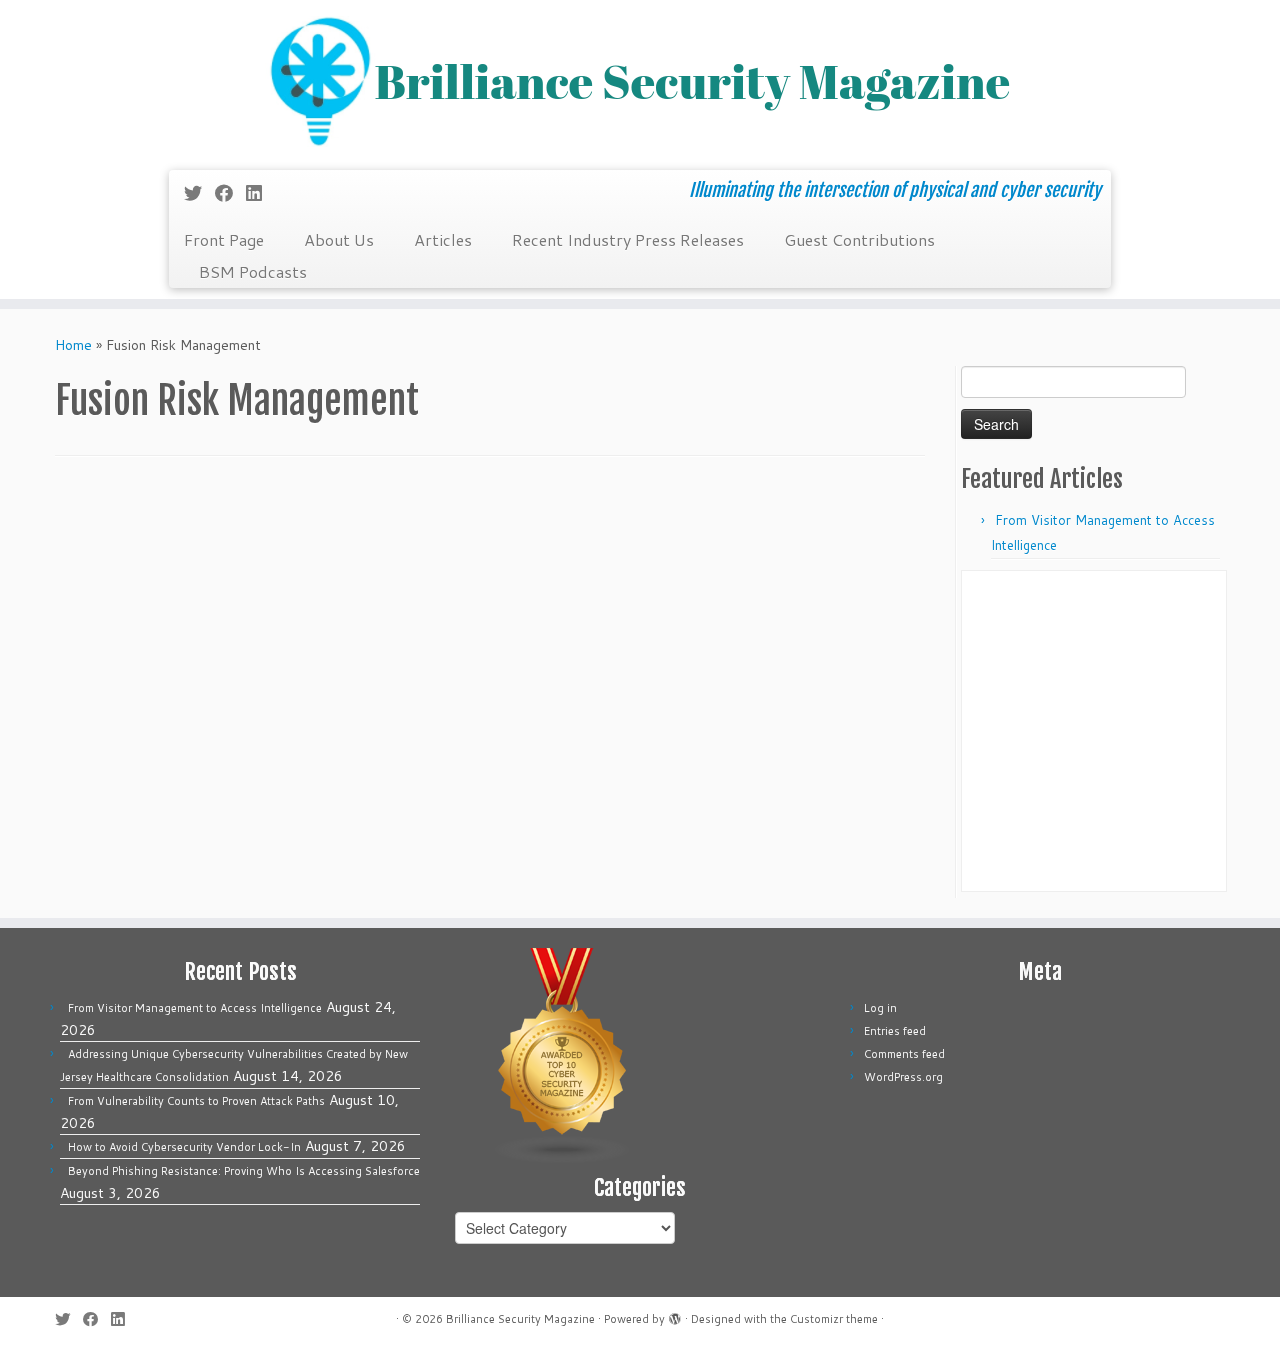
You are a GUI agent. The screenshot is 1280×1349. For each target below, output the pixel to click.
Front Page (224, 239)
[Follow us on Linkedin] (260, 193)
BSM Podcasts (253, 271)
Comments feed (904, 1054)
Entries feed (895, 1031)
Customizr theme (834, 1319)
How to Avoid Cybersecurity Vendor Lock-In (184, 1147)
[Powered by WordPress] (675, 1315)
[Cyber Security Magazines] (563, 1055)
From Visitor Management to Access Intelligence (195, 1008)
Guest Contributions (859, 239)
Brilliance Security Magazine (520, 1319)
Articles (443, 239)
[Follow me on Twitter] (199, 193)
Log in (880, 1008)
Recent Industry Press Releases (628, 239)
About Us (339, 239)
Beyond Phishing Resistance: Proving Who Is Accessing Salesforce (244, 1171)
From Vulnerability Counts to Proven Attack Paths (196, 1101)
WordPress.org (903, 1077)
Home (73, 345)
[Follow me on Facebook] (230, 193)
